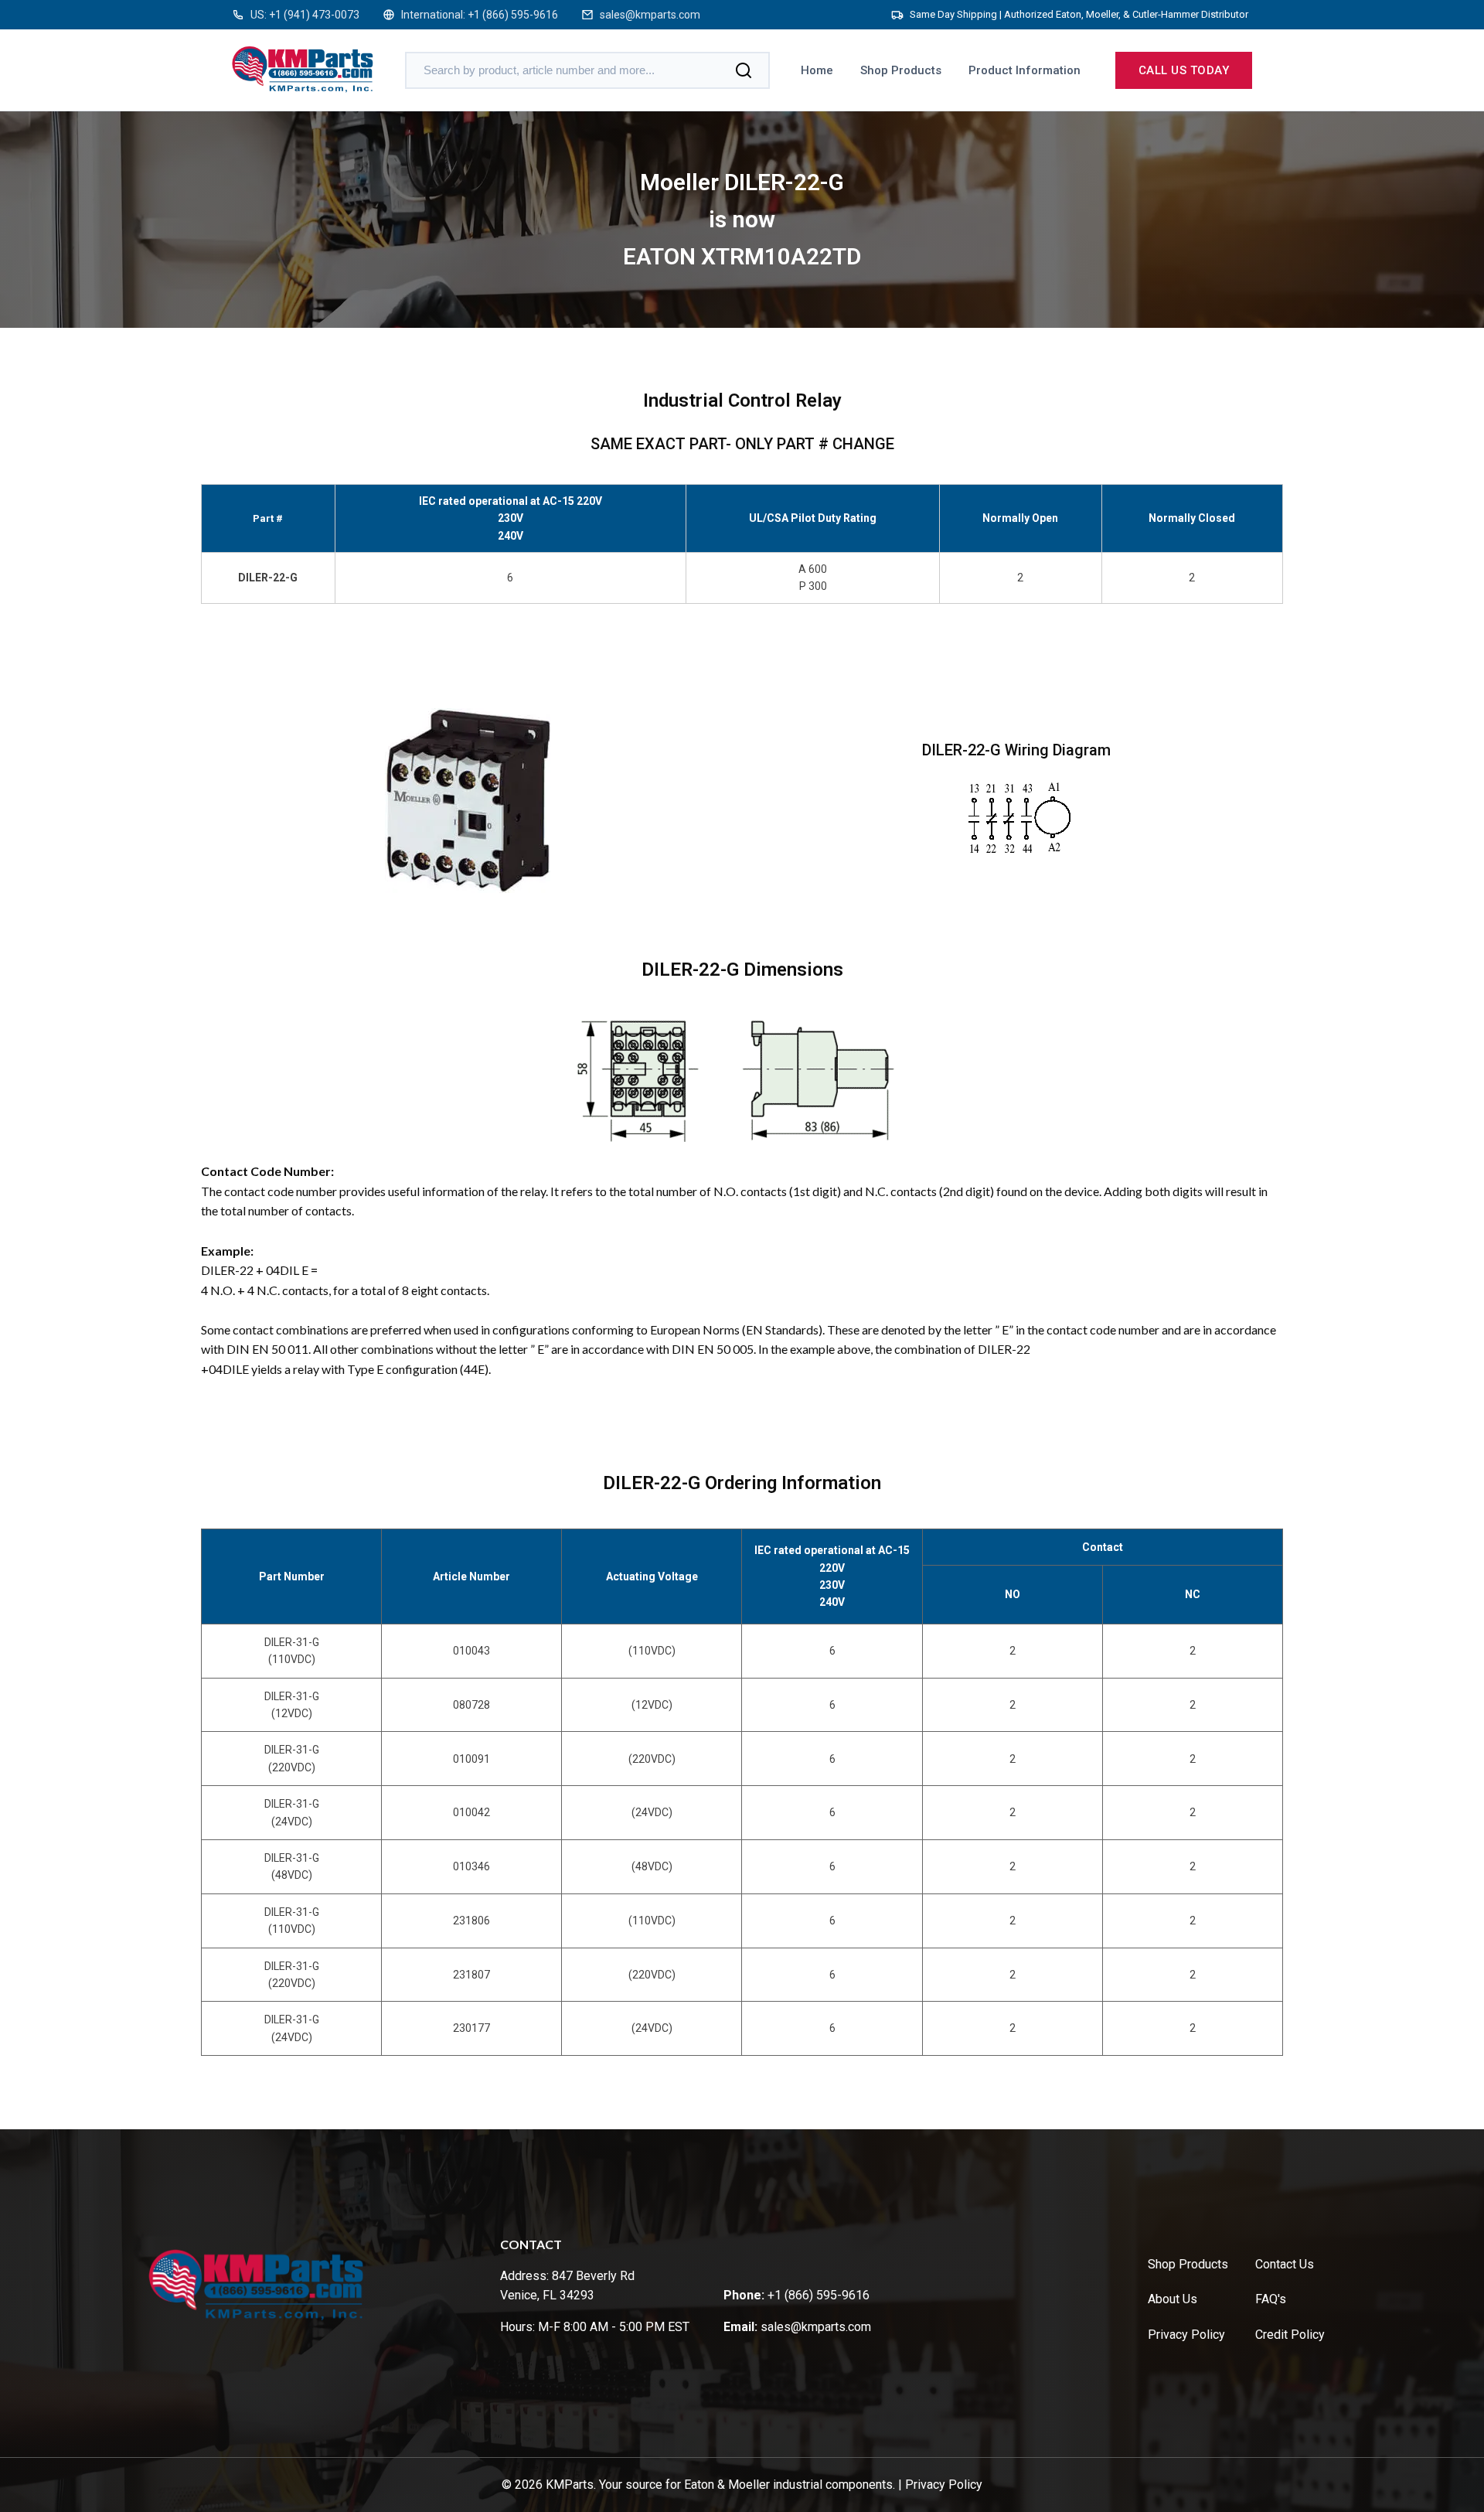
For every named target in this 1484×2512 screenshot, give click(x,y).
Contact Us (1285, 2264)
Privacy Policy (1186, 2335)
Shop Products (901, 70)
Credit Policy (1290, 2335)
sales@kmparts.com (650, 15)
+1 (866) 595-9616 (513, 15)
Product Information (1025, 70)
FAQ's (1271, 2299)
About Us (1173, 2299)
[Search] (744, 70)
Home (817, 70)
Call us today (1184, 70)
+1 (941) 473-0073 (314, 15)
